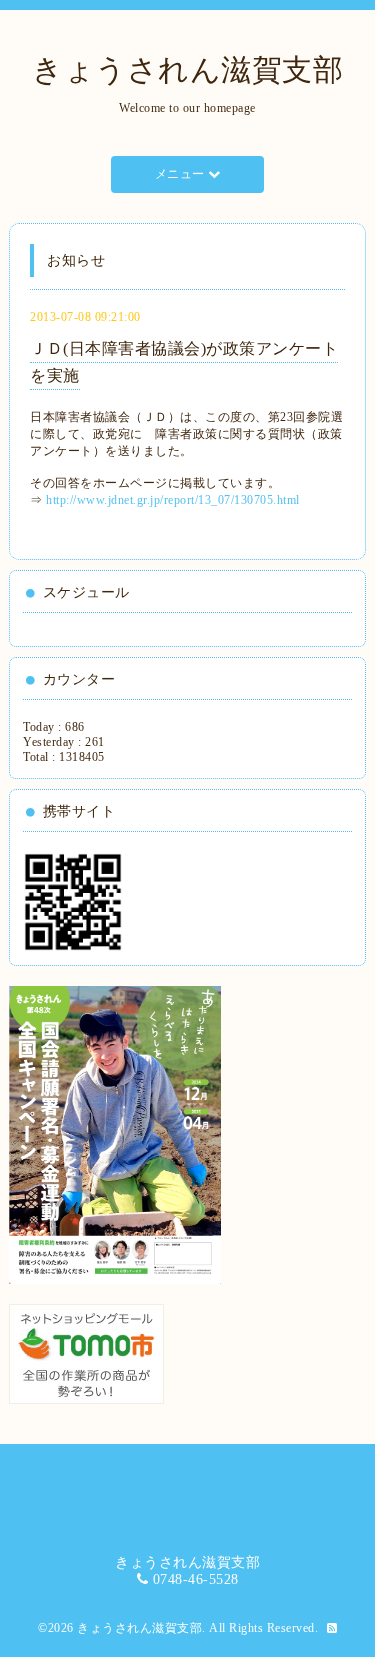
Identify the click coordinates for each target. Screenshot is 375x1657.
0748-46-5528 (196, 1579)
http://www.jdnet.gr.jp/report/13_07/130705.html (173, 500)
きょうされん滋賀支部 (187, 69)
